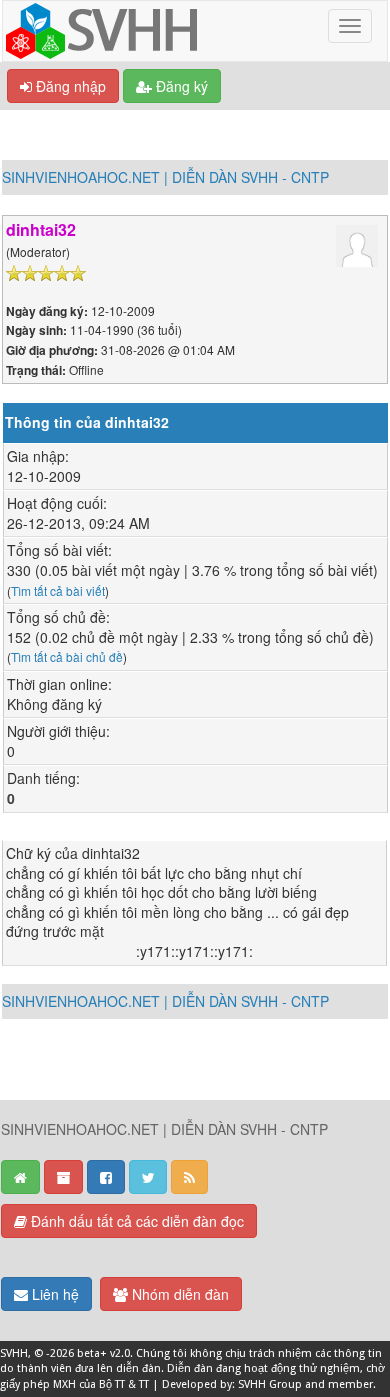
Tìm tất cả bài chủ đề (67, 656)
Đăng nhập (69, 86)
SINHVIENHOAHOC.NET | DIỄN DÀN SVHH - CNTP (165, 177)
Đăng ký (180, 86)
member (350, 1384)
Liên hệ (53, 1294)
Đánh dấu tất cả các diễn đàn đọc (135, 1221)
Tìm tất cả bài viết (58, 590)
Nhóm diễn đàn (178, 1294)
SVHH (14, 1353)
